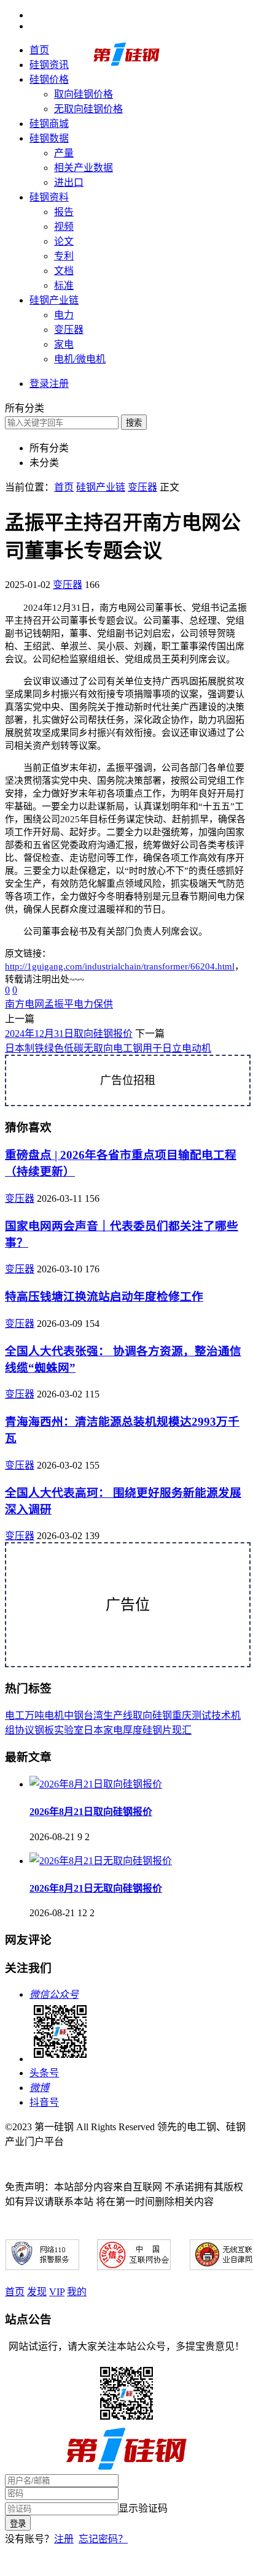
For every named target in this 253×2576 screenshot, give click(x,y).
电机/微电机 (80, 359)
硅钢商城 (49, 124)
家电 (64, 344)
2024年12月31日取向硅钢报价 (69, 1034)
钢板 (44, 1730)
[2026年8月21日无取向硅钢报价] (101, 1861)
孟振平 (59, 1004)
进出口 (69, 182)
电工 (15, 1715)
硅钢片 (157, 1730)
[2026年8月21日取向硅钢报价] (96, 1784)
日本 (93, 1730)
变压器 (69, 330)
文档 (64, 271)
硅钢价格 (49, 79)
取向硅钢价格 (84, 94)
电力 (64, 315)
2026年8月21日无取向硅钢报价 (96, 1888)
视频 (64, 227)
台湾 (93, 1715)
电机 (54, 1715)
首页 (39, 50)
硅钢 (162, 1715)
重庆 (182, 1715)
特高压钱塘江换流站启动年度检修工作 (104, 1297)
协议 (25, 1730)
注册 (64, 2539)
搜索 (134, 423)
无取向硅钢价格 (88, 109)
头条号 (44, 2073)
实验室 (69, 1730)
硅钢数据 (49, 138)
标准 (64, 285)
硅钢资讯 (49, 65)
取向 (142, 1715)
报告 (64, 212)
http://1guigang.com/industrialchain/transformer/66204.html (120, 966)
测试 (201, 1715)
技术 (221, 1715)
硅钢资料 (49, 197)
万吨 (34, 1715)
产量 (64, 153)
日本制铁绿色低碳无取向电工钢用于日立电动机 (108, 1048)
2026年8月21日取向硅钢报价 (91, 1812)
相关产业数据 (84, 168)
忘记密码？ (103, 2539)
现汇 (182, 1730)
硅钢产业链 (54, 300)
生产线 (118, 1715)
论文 (64, 241)
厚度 (133, 1730)
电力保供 (93, 1004)
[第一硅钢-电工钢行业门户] (126, 63)
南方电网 (25, 1004)
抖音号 (44, 2102)
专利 (64, 256)
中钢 (74, 1715)
